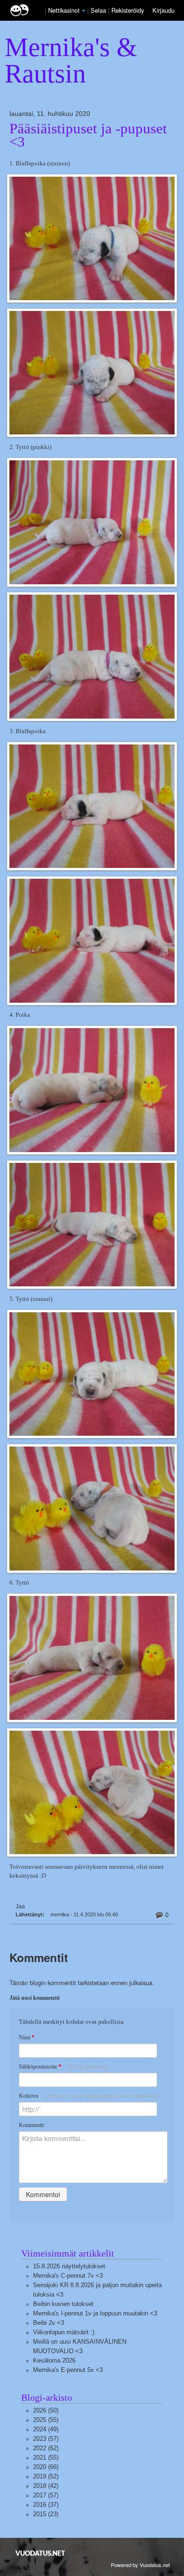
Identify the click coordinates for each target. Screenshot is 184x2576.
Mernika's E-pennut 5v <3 (68, 2370)
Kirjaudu (163, 10)
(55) (46, 2420)
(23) (46, 2514)
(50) (46, 2410)
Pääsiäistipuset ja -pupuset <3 (88, 135)
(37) (46, 2505)
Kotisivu (88, 2096)
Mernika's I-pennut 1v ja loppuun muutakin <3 (95, 2313)
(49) (46, 2429)
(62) (46, 2448)
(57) (46, 2439)
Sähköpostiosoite (63, 2067)
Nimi (27, 2037)
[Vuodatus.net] (41, 2553)
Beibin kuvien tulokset (63, 2304)
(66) (46, 2467)
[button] (84, 11)
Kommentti (31, 2125)
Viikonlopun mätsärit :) (64, 2332)
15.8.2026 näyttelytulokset (69, 2266)
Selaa (99, 10)
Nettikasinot (64, 10)
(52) (46, 2476)
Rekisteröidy (128, 10)
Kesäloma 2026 (54, 2360)
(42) (46, 2486)
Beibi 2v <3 (49, 2323)
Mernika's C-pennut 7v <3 (68, 2276)
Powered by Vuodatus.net (140, 2565)
